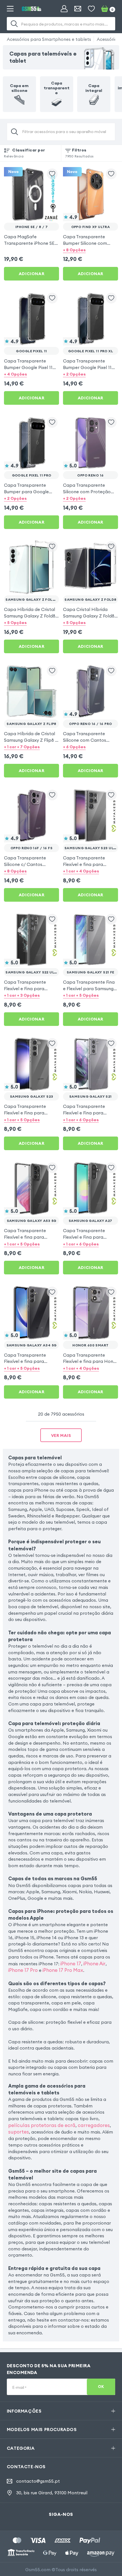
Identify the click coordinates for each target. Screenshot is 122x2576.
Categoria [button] (21, 2448)
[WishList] (91, 9)
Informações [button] (24, 2411)
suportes (19, 2132)
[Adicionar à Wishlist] (52, 174)
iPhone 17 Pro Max (63, 1970)
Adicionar (31, 274)
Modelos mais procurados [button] (42, 2429)
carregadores (94, 2125)
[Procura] (14, 24)
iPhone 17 (71, 1963)
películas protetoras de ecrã (42, 2125)
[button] (91, 250)
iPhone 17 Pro (23, 1970)
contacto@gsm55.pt (38, 2481)
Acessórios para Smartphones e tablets (49, 39)
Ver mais (61, 1435)
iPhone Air (94, 1963)
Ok (101, 2387)
